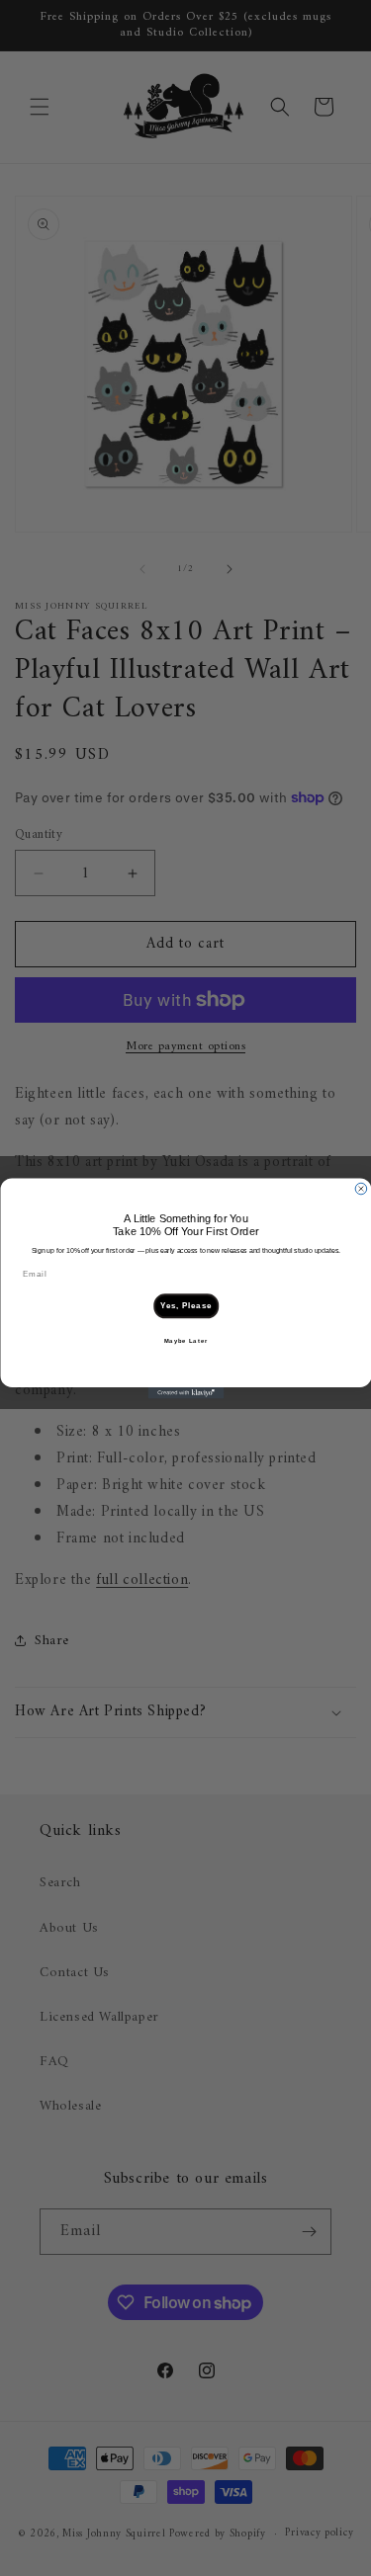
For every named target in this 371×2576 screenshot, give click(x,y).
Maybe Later (185, 1341)
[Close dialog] (361, 1189)
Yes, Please (185, 1305)
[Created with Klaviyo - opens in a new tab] (185, 1393)
